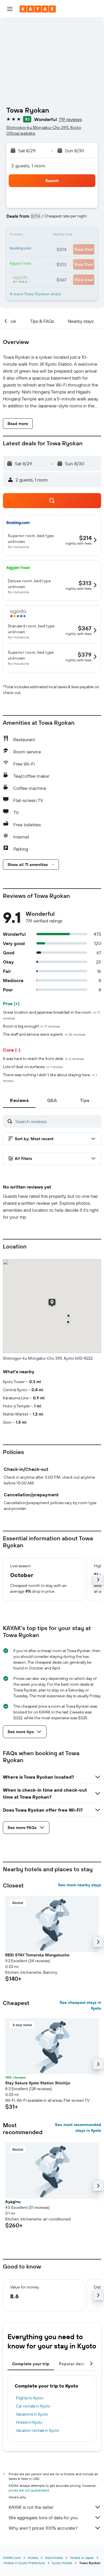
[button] (10, 9)
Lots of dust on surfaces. (33, 1067)
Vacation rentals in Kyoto (38, 2430)
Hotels (33, 2558)
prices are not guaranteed (29, 2490)
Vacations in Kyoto (32, 2414)
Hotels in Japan (82, 2558)
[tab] (19, 1100)
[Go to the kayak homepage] (38, 9)
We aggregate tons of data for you (43, 2518)
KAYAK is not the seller (31, 2507)
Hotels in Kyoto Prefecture (24, 2563)
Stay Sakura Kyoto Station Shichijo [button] (38, 2083)
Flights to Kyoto (30, 2398)
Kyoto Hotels (62, 2563)
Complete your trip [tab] (31, 2364)
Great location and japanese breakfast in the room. (51, 1015)
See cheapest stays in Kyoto (80, 2005)
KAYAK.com (12, 2558)
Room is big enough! (31, 1026)
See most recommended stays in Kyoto (78, 2128)
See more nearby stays (80, 1885)
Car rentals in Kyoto (33, 2406)
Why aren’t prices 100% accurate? (43, 2528)
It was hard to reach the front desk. (43, 1059)
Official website (21, 133)
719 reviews (70, 119)
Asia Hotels (54, 2558)
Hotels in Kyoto (29, 2422)
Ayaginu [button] (13, 2202)
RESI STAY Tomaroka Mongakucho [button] (37, 1955)
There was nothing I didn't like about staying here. (50, 1078)
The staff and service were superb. (44, 1034)
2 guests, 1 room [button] (28, 166)
